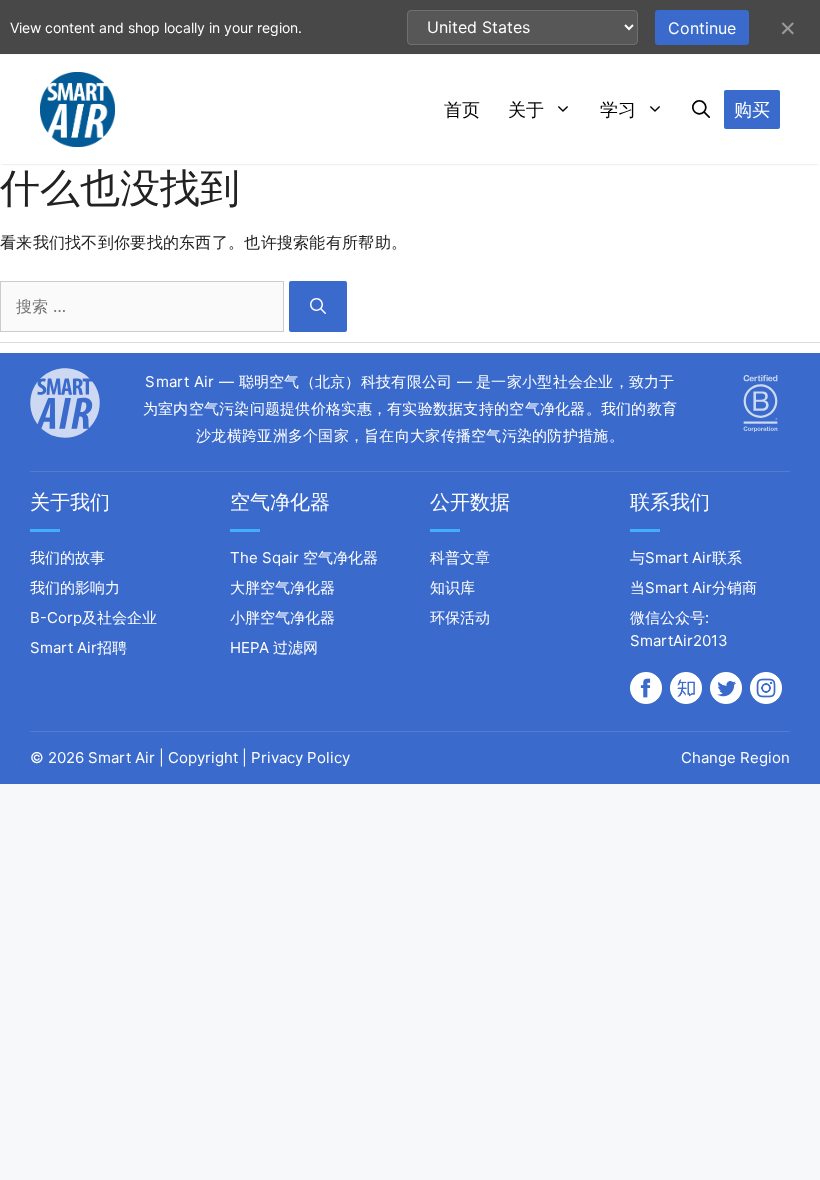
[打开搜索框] (701, 110)
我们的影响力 (75, 587)
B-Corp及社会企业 (93, 617)
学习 (618, 109)
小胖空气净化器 (282, 617)
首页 (462, 109)
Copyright (203, 757)
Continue (702, 28)
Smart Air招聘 (78, 647)
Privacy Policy (300, 757)
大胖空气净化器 (282, 587)
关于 (526, 109)
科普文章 (460, 557)
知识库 (452, 587)
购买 (752, 109)
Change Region (735, 757)
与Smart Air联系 (686, 557)
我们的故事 (67, 557)
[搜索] (318, 306)
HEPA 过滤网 (274, 647)
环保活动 (460, 617)
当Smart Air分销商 (693, 587)
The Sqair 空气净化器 (304, 557)
